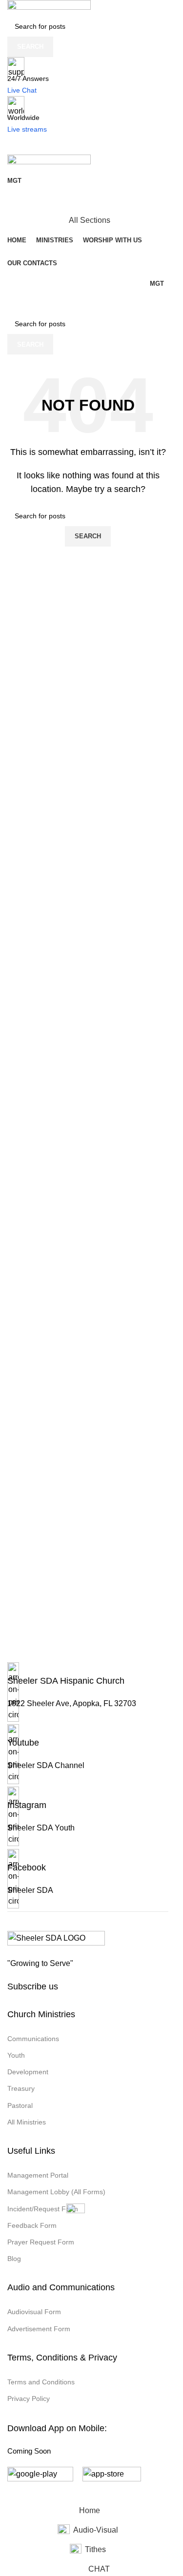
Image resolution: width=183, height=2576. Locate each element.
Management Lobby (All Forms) (56, 2192)
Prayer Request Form (41, 2242)
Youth (16, 2055)
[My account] (88, 201)
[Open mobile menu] (88, 145)
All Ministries (27, 2122)
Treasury (21, 2088)
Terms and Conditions (41, 2382)
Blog (14, 2259)
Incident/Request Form (43, 2209)
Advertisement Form (39, 2329)
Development (28, 2072)
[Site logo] (49, 8)
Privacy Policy (29, 2399)
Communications (33, 2039)
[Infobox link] (88, 1693)
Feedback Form (32, 2225)
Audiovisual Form (34, 2312)
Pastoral (20, 2105)
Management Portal (38, 2175)
